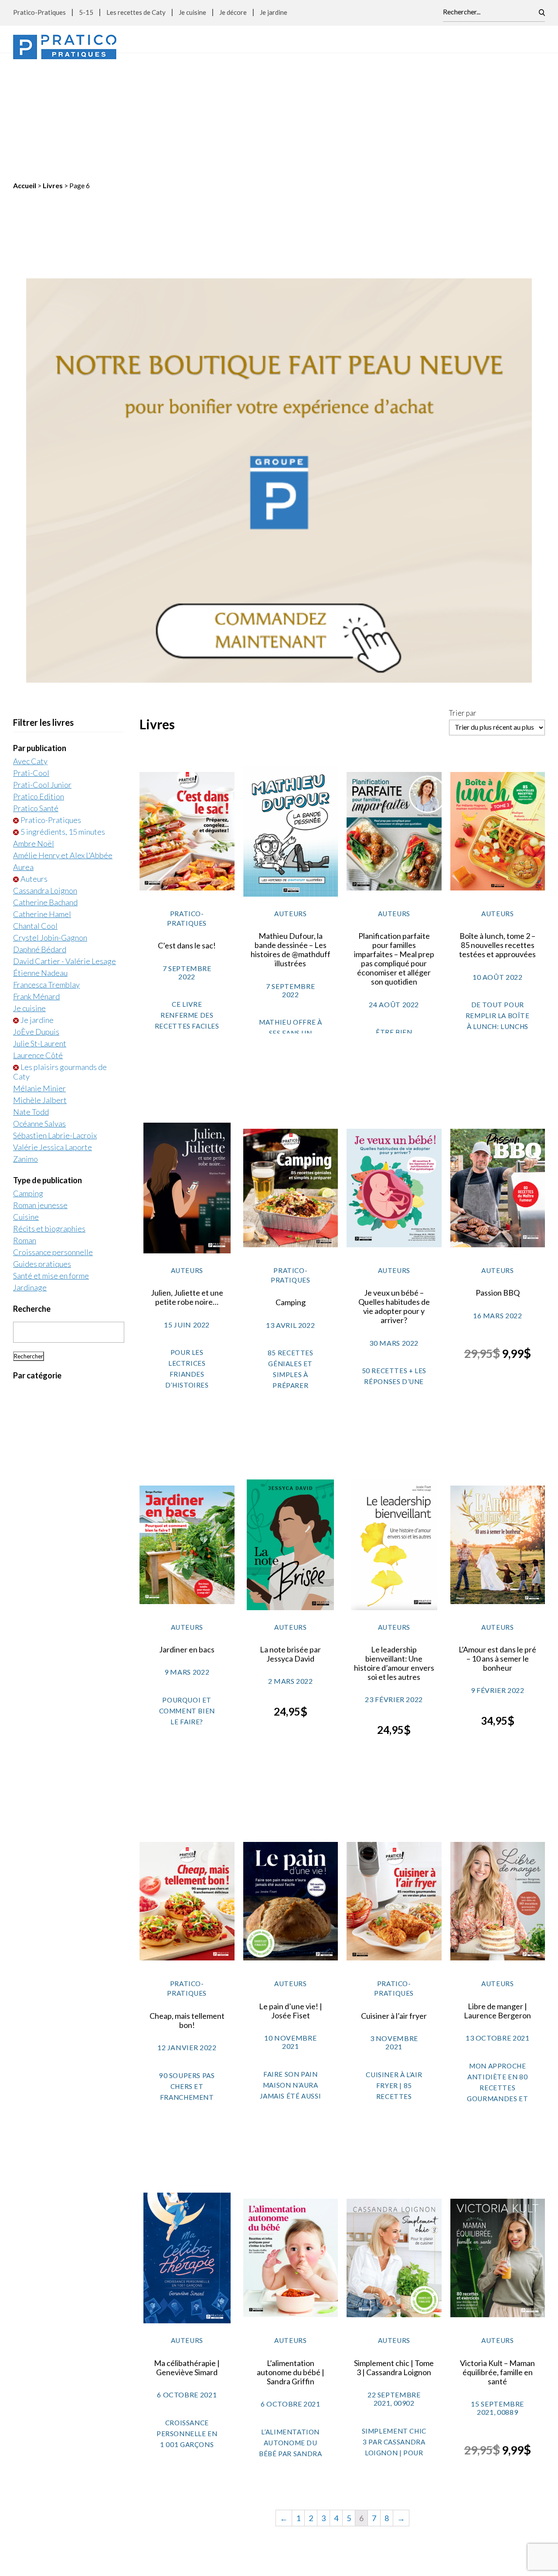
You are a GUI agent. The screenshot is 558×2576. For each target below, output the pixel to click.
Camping (28, 1083)
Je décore (233, 12)
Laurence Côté (38, 945)
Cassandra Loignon (45, 781)
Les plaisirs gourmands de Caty (60, 962)
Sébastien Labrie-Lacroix (55, 1026)
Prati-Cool (31, 663)
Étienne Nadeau (40, 863)
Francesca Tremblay (46, 875)
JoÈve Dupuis (36, 922)
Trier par (463, 603)
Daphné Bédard (40, 839)
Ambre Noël (34, 734)
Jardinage (30, 1178)
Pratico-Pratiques (39, 12)
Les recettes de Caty (136, 12)
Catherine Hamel (42, 804)
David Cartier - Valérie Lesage (65, 851)
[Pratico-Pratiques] (65, 47)
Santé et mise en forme (51, 1166)
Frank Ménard (36, 887)
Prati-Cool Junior (42, 675)
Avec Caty (30, 651)
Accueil (25, 76)
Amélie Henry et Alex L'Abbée (63, 745)
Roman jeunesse (40, 1095)
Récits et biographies (49, 1119)
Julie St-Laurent (40, 934)
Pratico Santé (36, 698)
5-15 (86, 12)
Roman (25, 1131)
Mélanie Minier (39, 978)
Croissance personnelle (53, 1142)
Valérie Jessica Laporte (53, 1037)
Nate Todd (31, 1002)
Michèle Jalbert (40, 990)
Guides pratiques (42, 1154)
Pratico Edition (39, 687)
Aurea (23, 757)
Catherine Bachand (45, 792)
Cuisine (26, 1107)
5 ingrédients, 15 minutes (63, 722)
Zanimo (26, 1049)
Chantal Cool (35, 816)
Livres (53, 76)
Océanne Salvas (39, 1014)
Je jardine (274, 12)
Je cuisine (192, 12)
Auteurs (34, 769)
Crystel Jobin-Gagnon (50, 828)
